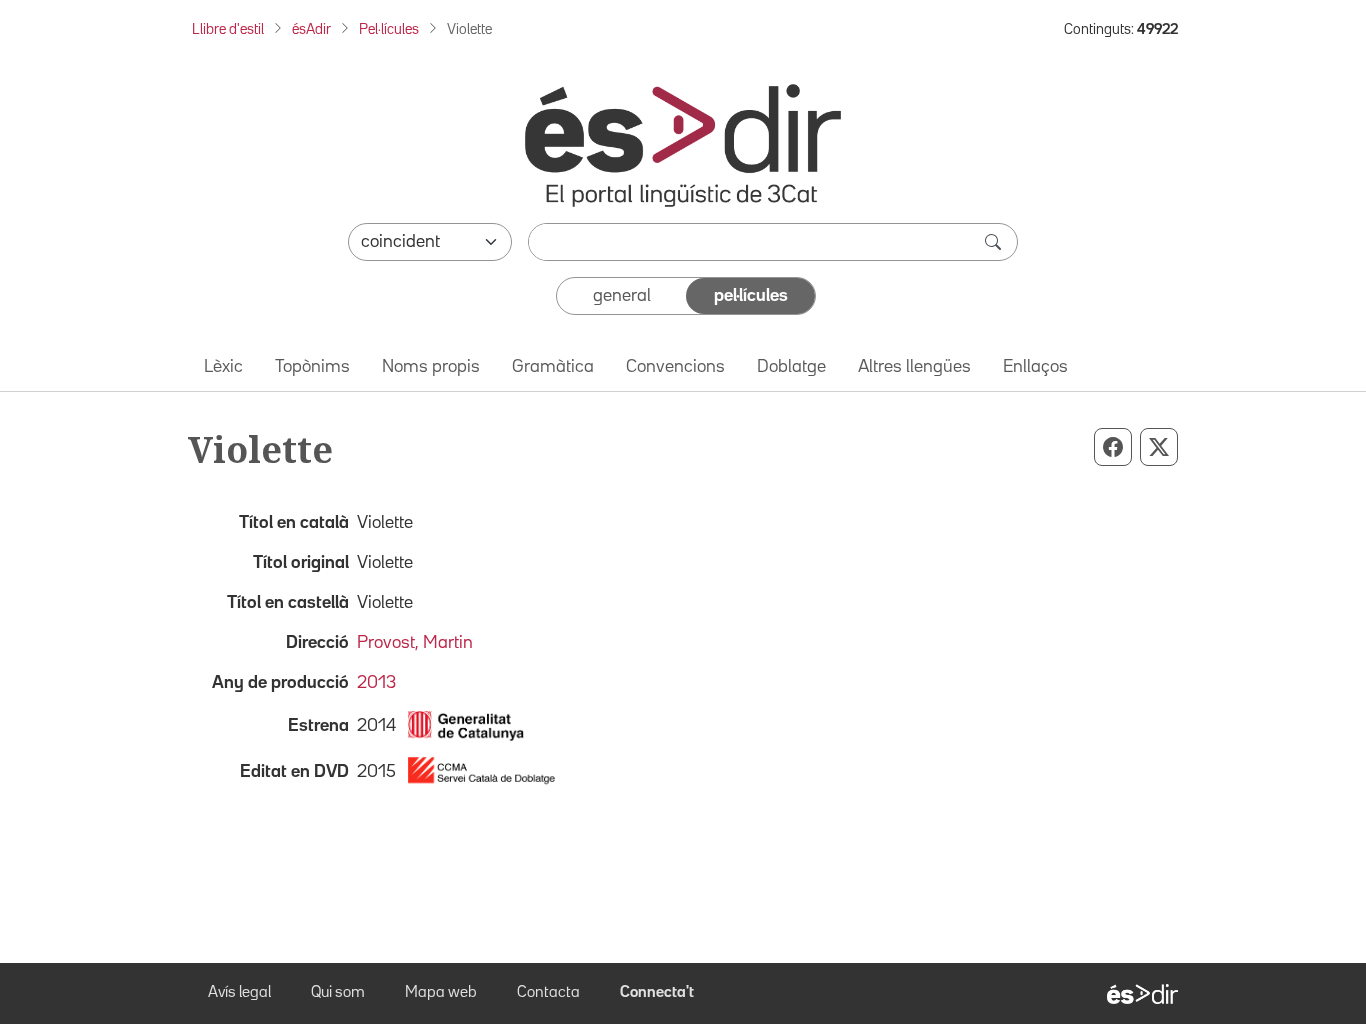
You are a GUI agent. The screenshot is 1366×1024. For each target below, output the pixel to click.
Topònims (312, 367)
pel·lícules (751, 296)
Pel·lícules (389, 29)
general (622, 296)
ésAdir (311, 29)
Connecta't (657, 993)
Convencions (675, 367)
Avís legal (239, 993)
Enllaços (1035, 367)
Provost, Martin (415, 643)
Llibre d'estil (228, 29)
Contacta (548, 993)
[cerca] (995, 242)
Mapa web (441, 993)
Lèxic (223, 367)
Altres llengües (914, 367)
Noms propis (431, 367)
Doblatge (791, 367)
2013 (376, 683)
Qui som (338, 993)
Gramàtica (553, 367)
